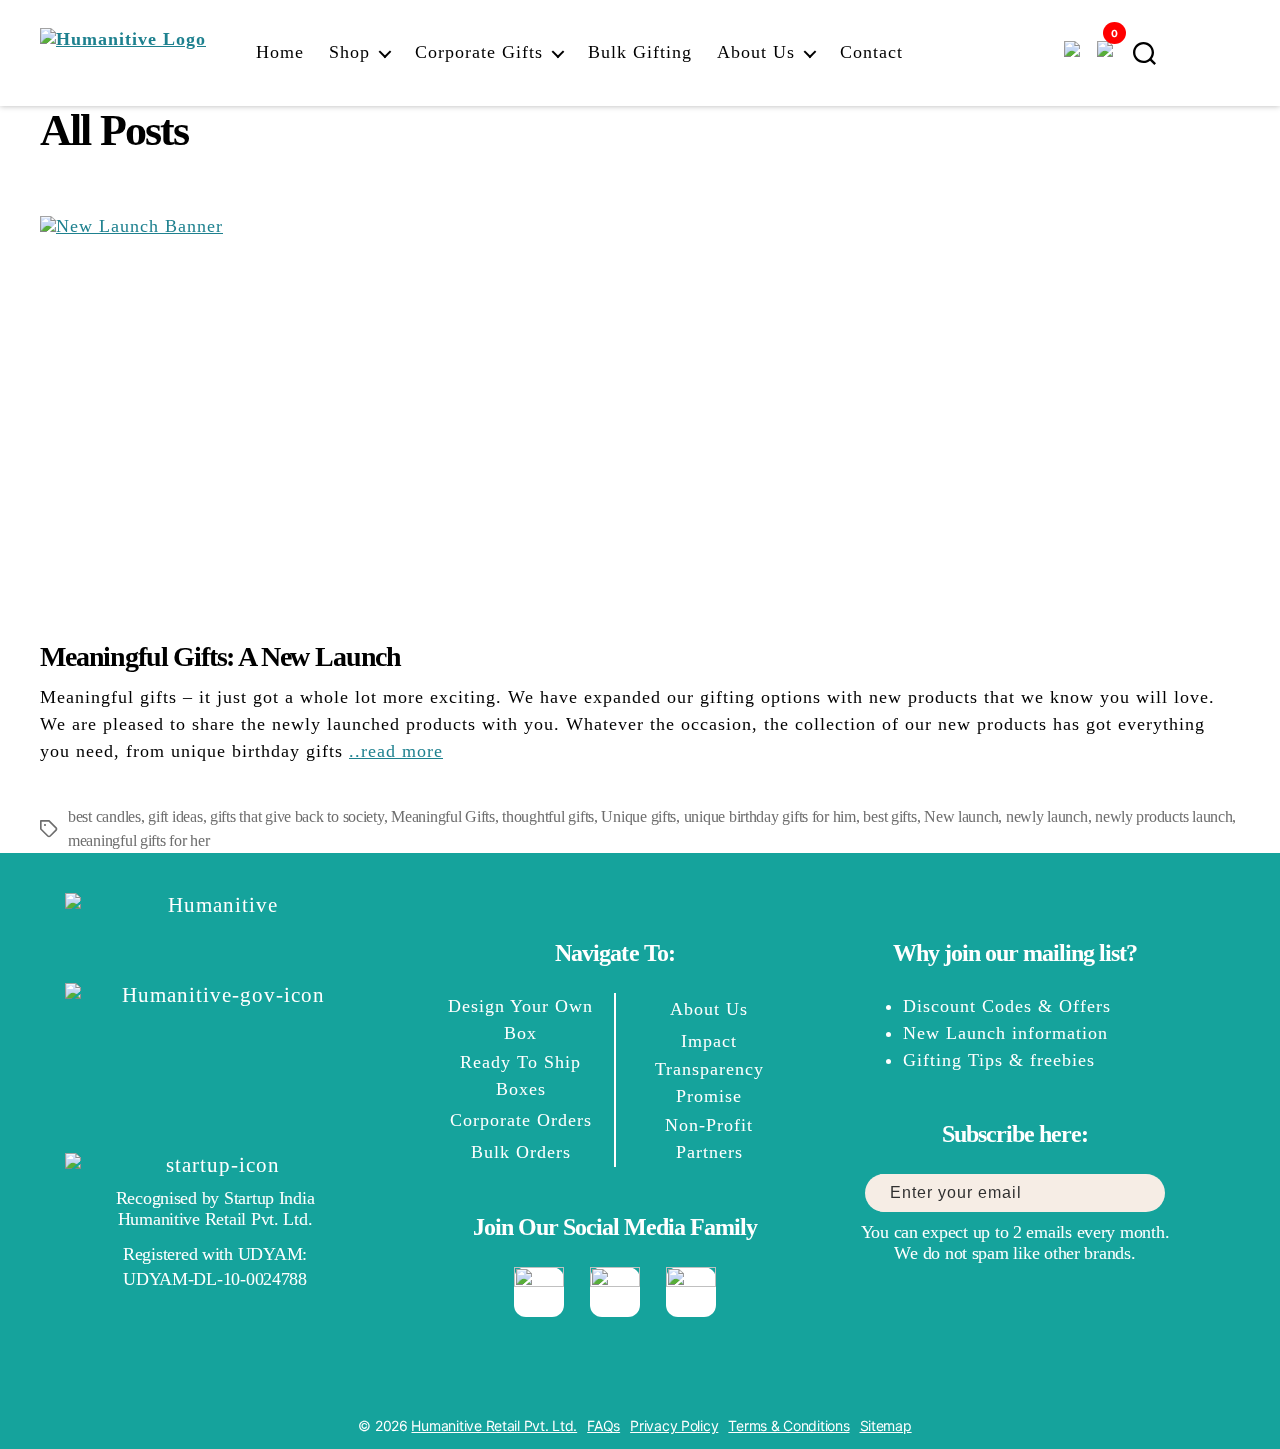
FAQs (603, 1425)
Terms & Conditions (788, 1425)
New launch (961, 816)
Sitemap (886, 1425)
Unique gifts (638, 816)
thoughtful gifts (548, 816)
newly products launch (1163, 816)
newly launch (1047, 816)
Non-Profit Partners (709, 1138)
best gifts (889, 816)
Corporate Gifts (479, 52)
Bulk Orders (521, 1152)
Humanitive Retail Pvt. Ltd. (494, 1425)
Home (280, 52)
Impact (709, 1041)
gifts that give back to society (297, 816)
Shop (349, 52)
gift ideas (175, 816)
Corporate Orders (521, 1120)
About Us (756, 52)
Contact (871, 52)
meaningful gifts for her (139, 840)
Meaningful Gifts (443, 816)
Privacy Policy (674, 1425)
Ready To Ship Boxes (520, 1075)
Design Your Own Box (520, 1019)
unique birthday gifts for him (770, 816)
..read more (396, 751)
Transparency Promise (709, 1082)
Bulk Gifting (640, 52)
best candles (104, 816)
